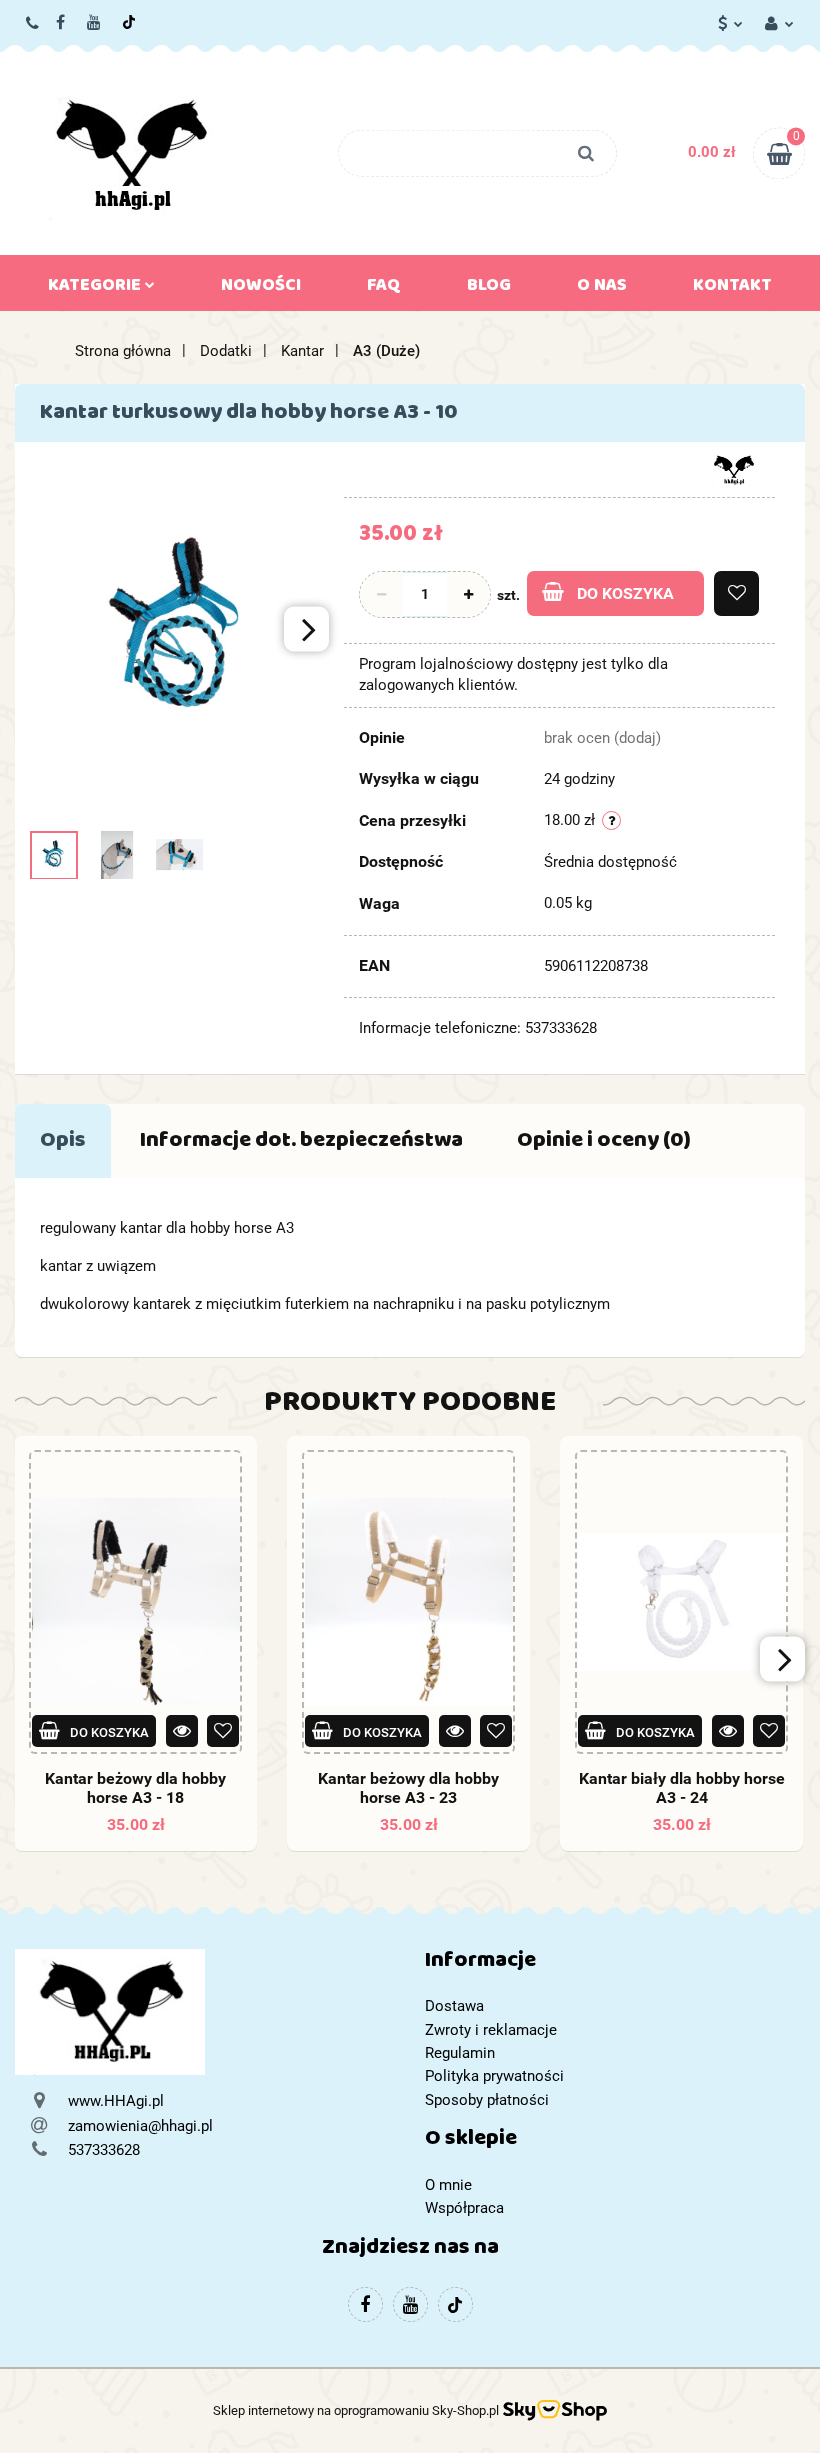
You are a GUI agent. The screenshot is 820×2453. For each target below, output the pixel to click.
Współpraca (464, 2208)
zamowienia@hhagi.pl (140, 2126)
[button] (615, 1964)
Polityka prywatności (494, 2076)
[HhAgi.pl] (733, 468)
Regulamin (460, 2053)
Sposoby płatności (487, 2100)
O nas (602, 289)
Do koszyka (625, 593)
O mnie (448, 2185)
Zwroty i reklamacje (491, 2030)
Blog (489, 289)
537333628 (33, 23)
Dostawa (454, 2006)
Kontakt (732, 289)
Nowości (261, 289)
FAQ (384, 289)
